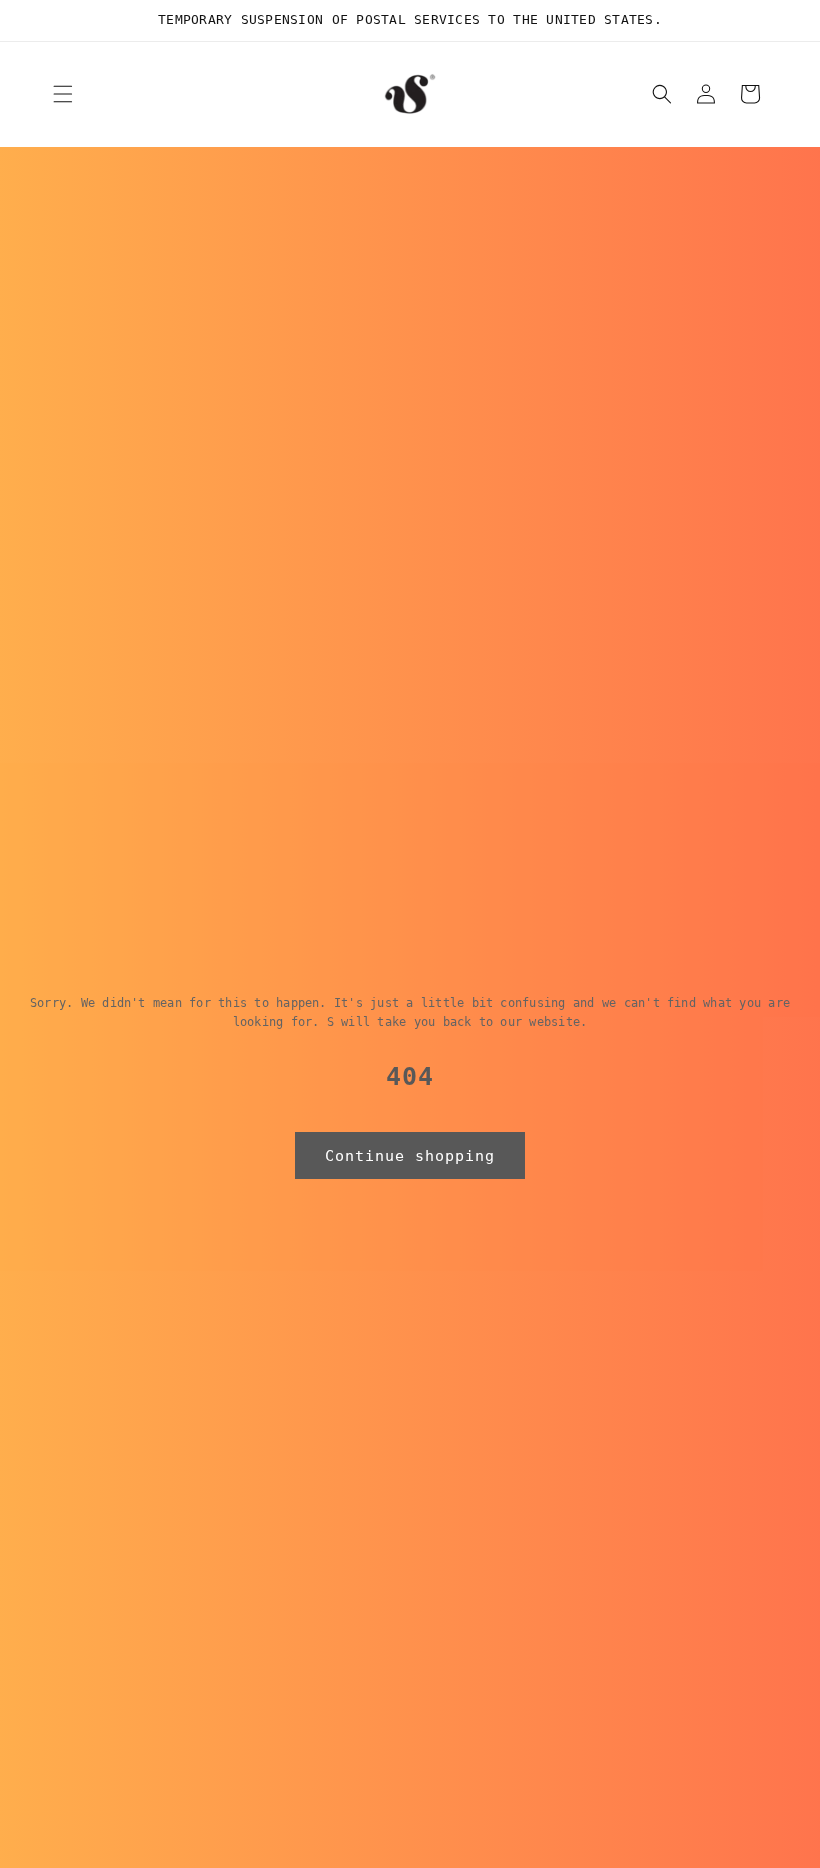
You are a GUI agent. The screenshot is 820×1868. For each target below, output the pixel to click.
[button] (63, 94)
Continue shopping (410, 1156)
